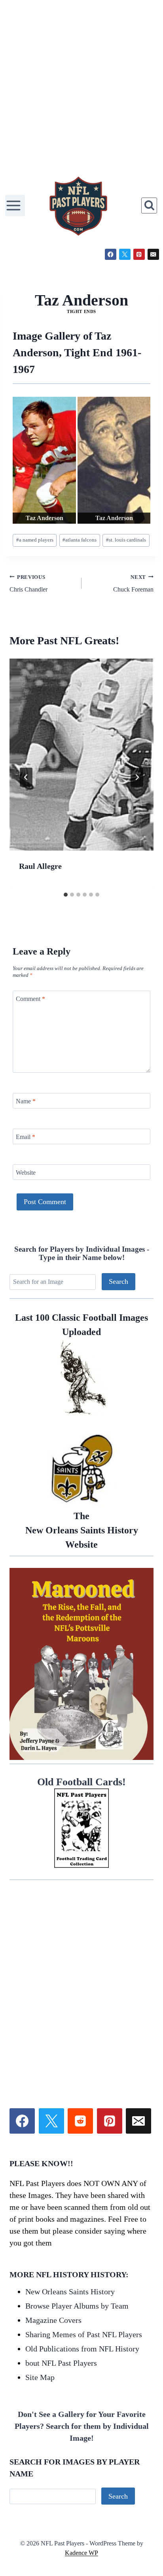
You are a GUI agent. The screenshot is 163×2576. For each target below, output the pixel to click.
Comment (30, 998)
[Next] (137, 777)
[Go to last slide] (26, 777)
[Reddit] (80, 2121)
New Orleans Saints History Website (82, 1530)
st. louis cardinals (126, 540)
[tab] (66, 895)
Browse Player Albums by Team (77, 2306)
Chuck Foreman (133, 584)
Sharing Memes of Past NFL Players (84, 2334)
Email (26, 1136)
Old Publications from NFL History (82, 2349)
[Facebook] (111, 255)
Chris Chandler (28, 584)
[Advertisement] (81, 85)
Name (26, 1101)
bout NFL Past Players (61, 2363)
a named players (35, 540)
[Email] (153, 255)
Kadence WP (81, 2553)
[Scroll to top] (48, 2552)
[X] (125, 255)
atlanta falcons (80, 540)
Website (26, 1172)
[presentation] (81, 755)
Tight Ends (81, 311)
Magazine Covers (53, 2320)
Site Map (40, 2377)
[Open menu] (15, 205)
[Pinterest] (139, 255)
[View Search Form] (149, 206)
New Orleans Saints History (70, 2292)
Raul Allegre (40, 866)
